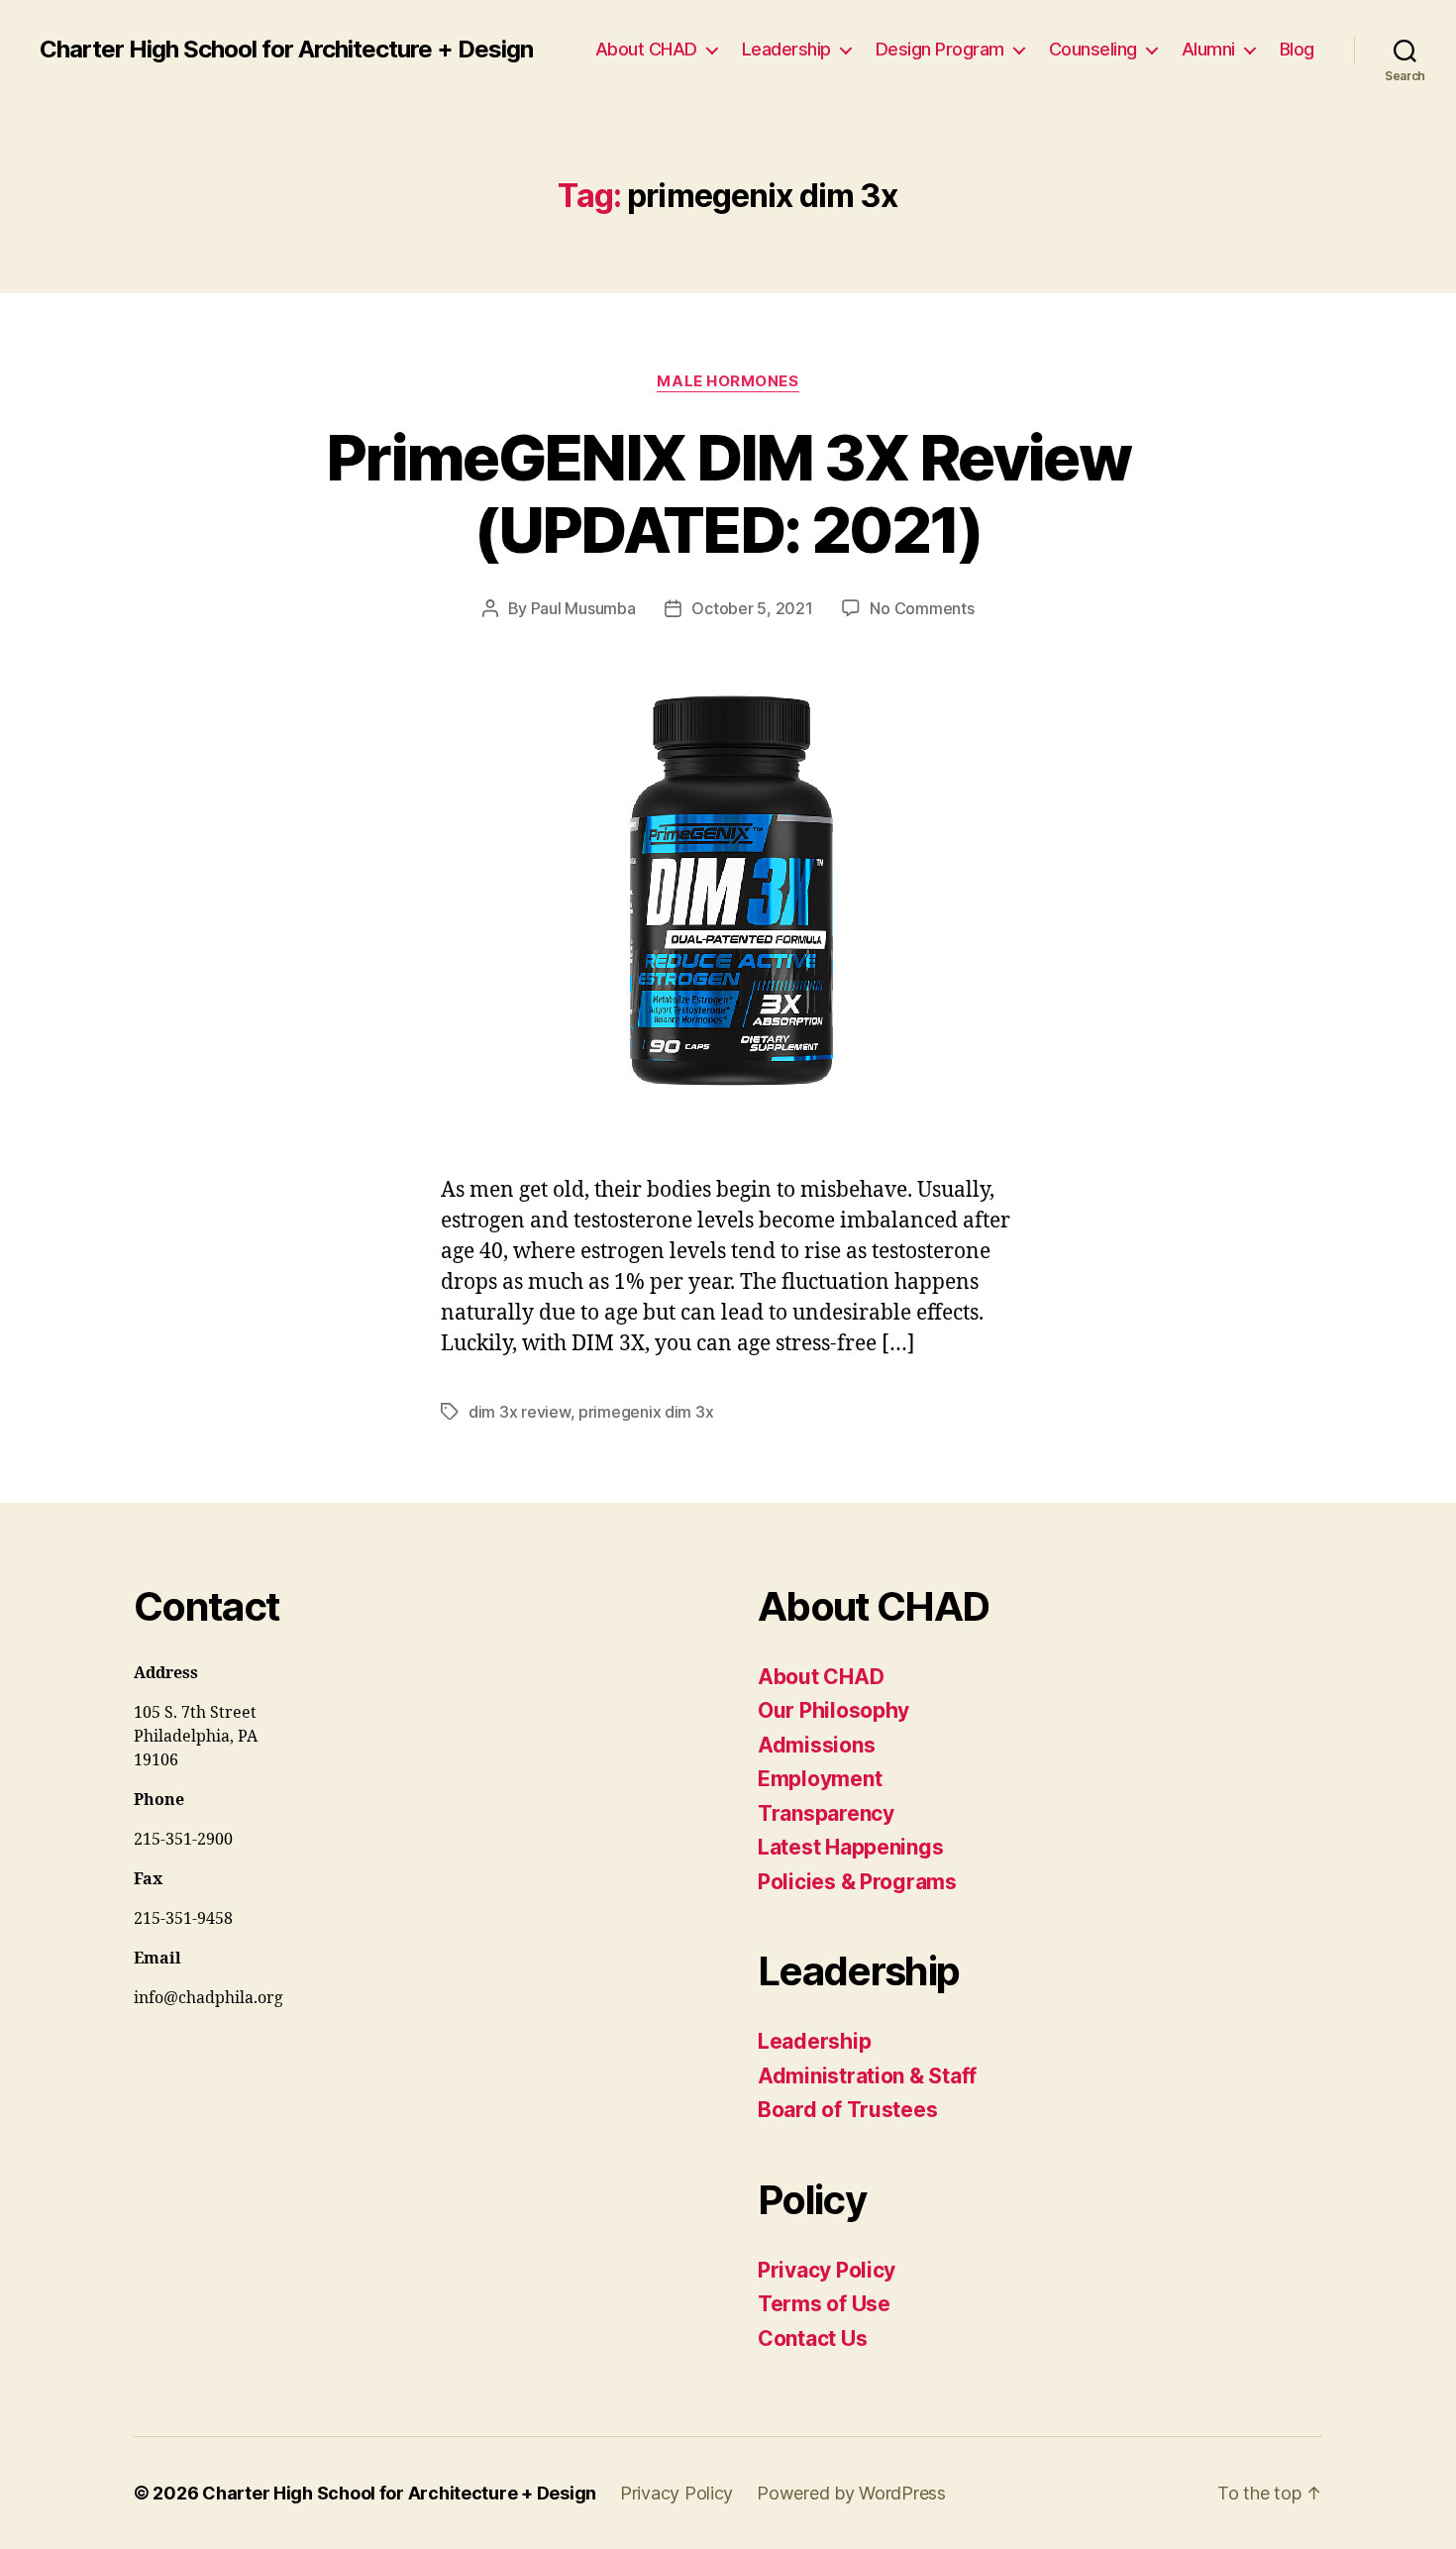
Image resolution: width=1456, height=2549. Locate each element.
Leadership (786, 49)
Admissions (816, 1745)
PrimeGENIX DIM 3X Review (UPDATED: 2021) (728, 493)
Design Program (940, 49)
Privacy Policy (827, 2270)
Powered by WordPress (851, 2493)
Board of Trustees (847, 2110)
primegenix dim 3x (646, 1412)
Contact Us (812, 2338)
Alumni (1208, 49)
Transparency (826, 1813)
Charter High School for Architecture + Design (286, 50)
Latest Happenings (850, 1847)
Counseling (1093, 49)
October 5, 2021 (752, 608)
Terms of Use (824, 2304)
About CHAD (646, 49)
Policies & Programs (857, 1882)
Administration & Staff (867, 2076)
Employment (820, 1779)
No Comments (922, 608)
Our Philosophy (833, 1710)
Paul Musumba (583, 608)
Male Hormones (728, 381)
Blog (1297, 49)
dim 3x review (520, 1412)
